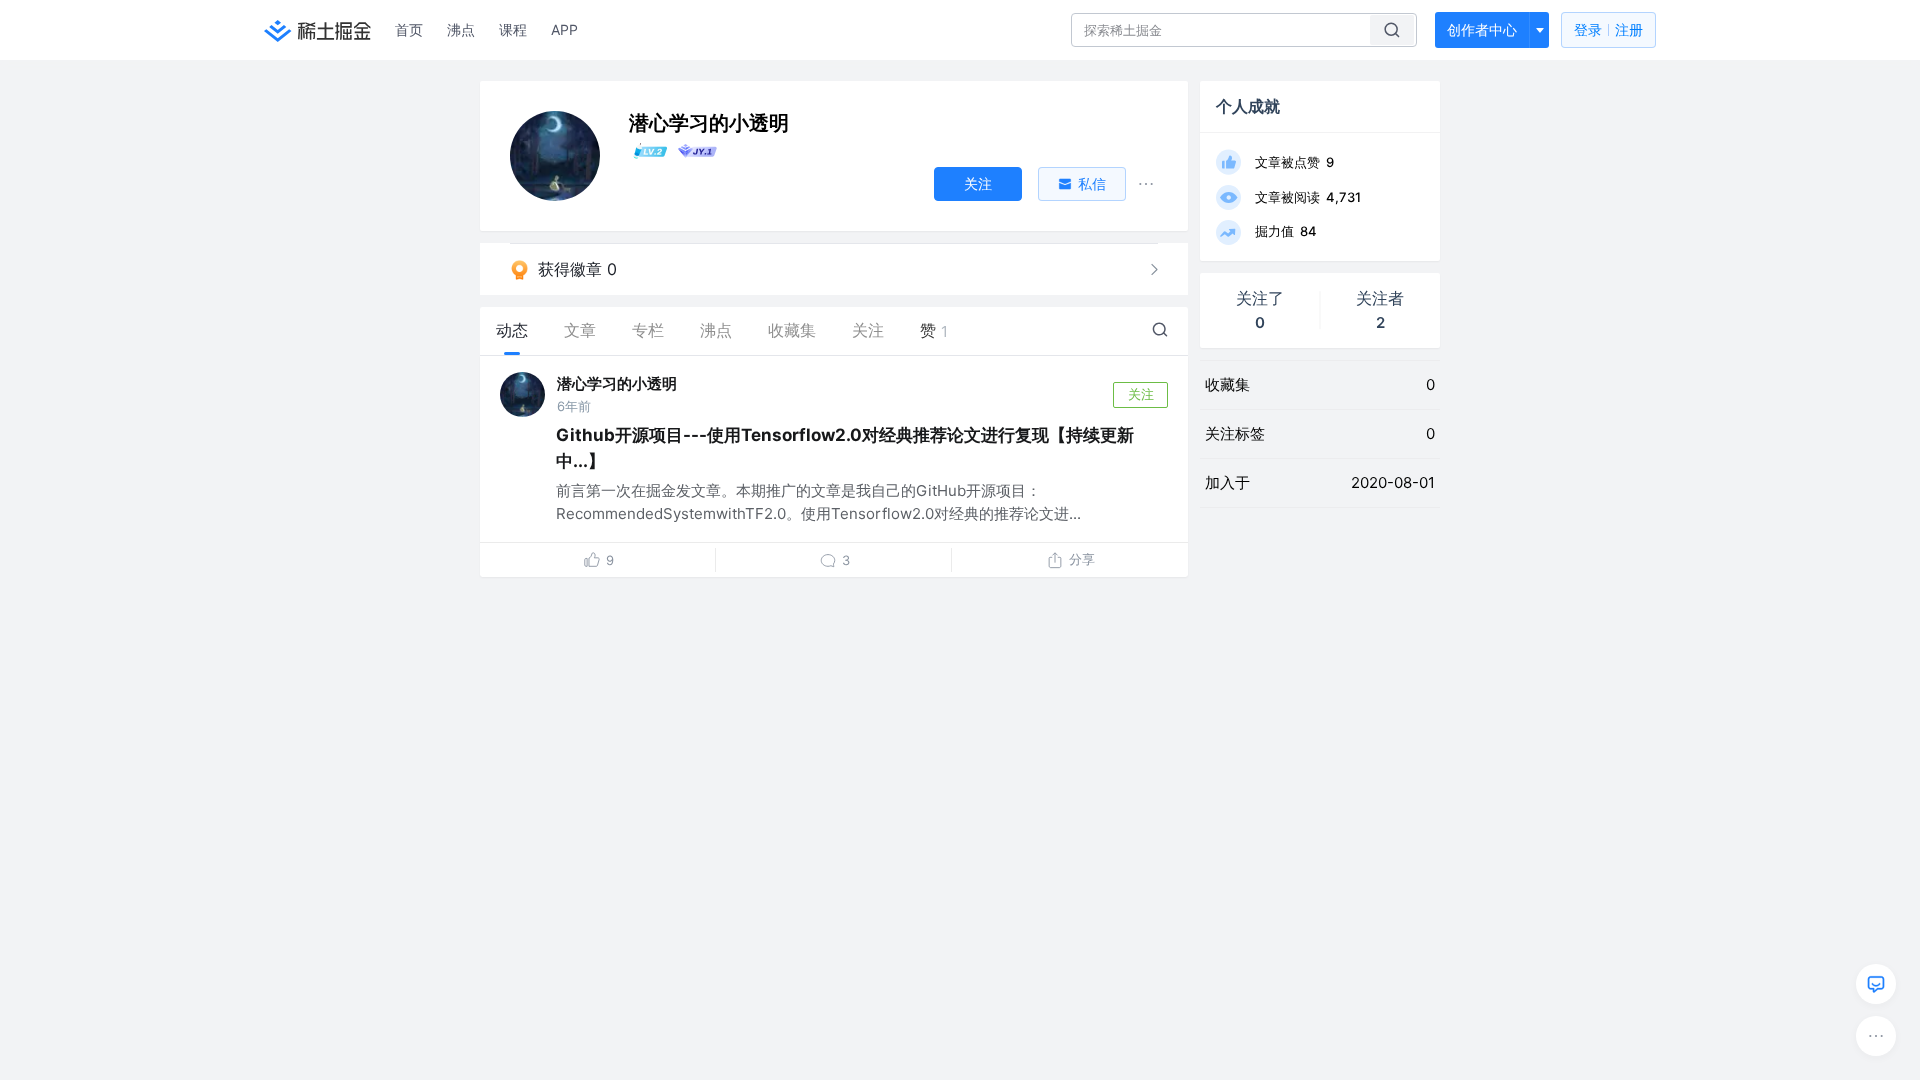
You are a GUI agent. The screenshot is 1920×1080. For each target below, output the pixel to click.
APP (564, 29)
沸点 (461, 29)
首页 (409, 29)
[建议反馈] (1876, 984)
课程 (513, 29)
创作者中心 (1482, 29)
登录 (1608, 29)
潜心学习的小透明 (617, 383)
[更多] (1876, 1036)
